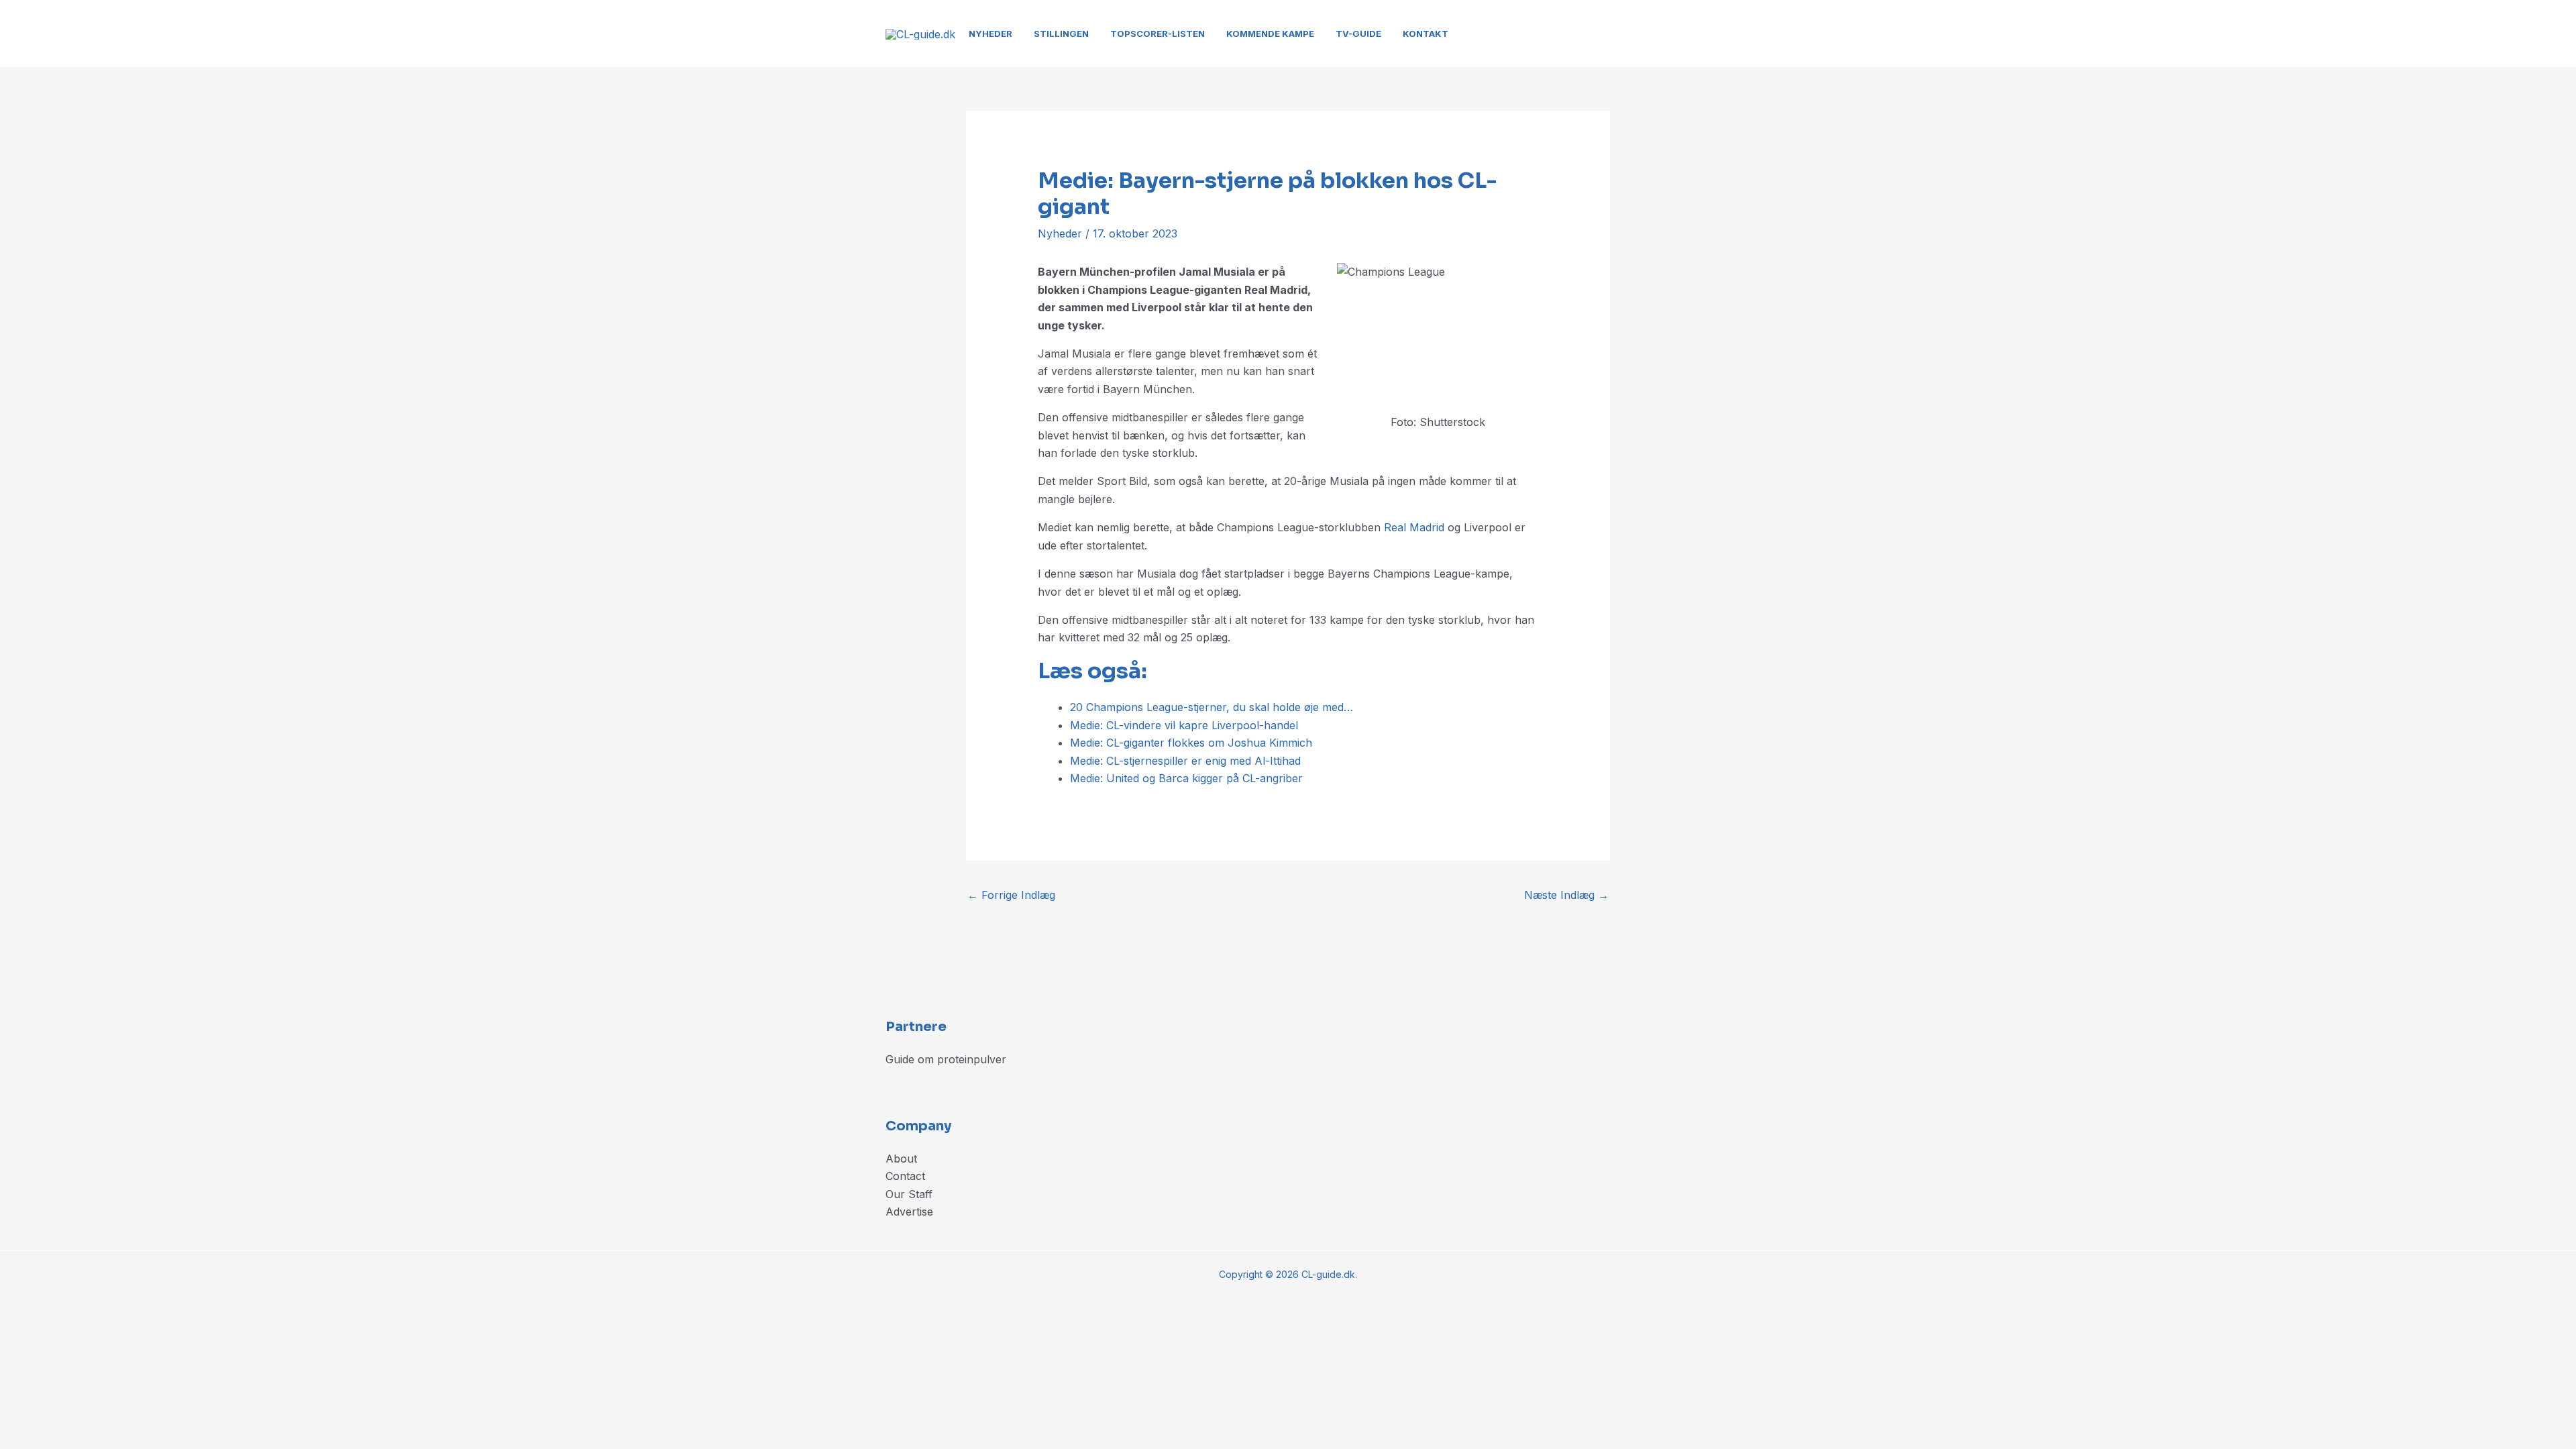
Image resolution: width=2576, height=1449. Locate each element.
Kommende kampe (1270, 34)
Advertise (909, 1212)
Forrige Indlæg (1011, 895)
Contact (905, 1176)
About (901, 1159)
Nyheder (990, 34)
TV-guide (1358, 34)
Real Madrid (1414, 527)
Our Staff (909, 1194)
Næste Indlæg (1566, 895)
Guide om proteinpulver (946, 1059)
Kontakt (1426, 34)
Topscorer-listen (1158, 34)
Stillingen (1061, 34)
